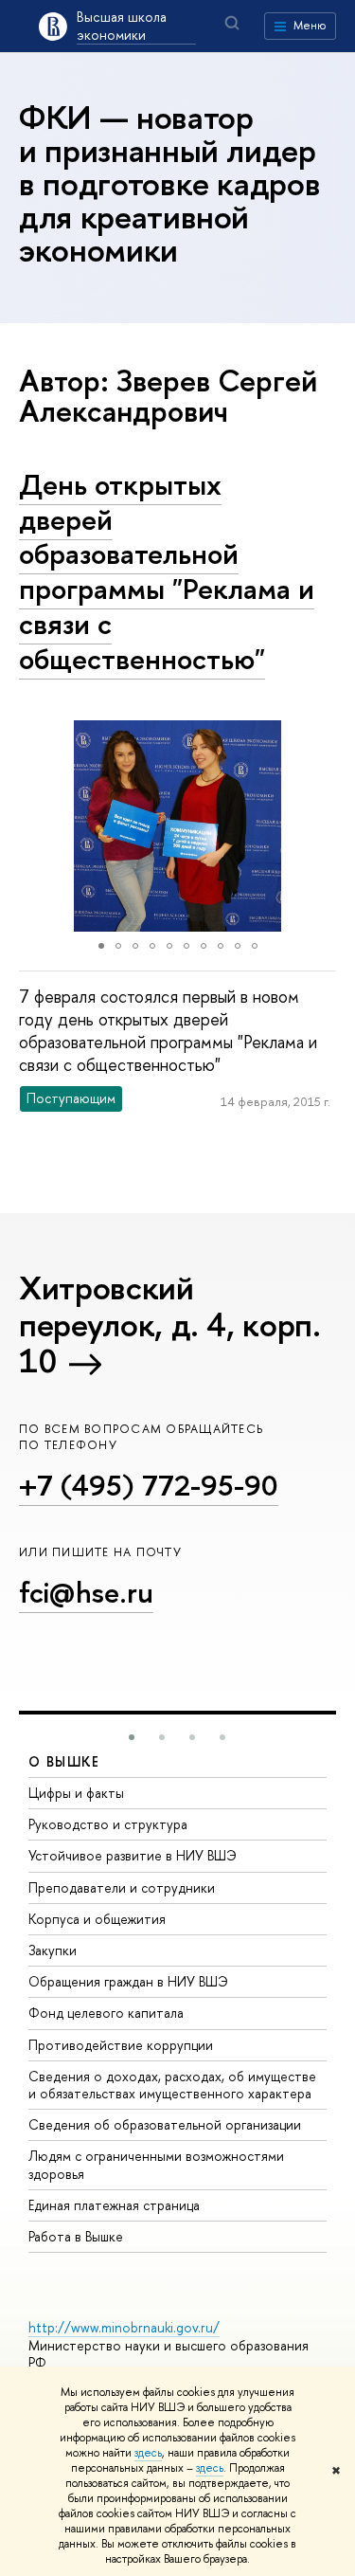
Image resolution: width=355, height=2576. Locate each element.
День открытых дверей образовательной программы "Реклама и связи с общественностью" (167, 571)
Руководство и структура (108, 1824)
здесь (148, 2453)
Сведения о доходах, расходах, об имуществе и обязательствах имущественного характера (172, 2085)
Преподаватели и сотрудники (122, 1887)
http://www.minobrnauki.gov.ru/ (124, 2327)
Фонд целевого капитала (106, 2013)
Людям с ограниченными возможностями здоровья (156, 2164)
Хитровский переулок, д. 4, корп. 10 (170, 1324)
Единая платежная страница (114, 2205)
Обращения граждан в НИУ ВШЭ (128, 1981)
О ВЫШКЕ (64, 1761)
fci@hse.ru (86, 1592)
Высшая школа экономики (122, 26)
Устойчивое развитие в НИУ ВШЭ (133, 1855)
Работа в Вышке (76, 2236)
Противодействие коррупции (121, 2045)
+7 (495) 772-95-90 (149, 1485)
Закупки (53, 1950)
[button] (36, 825)
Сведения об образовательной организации (165, 2124)
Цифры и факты (76, 1793)
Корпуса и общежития (97, 1919)
